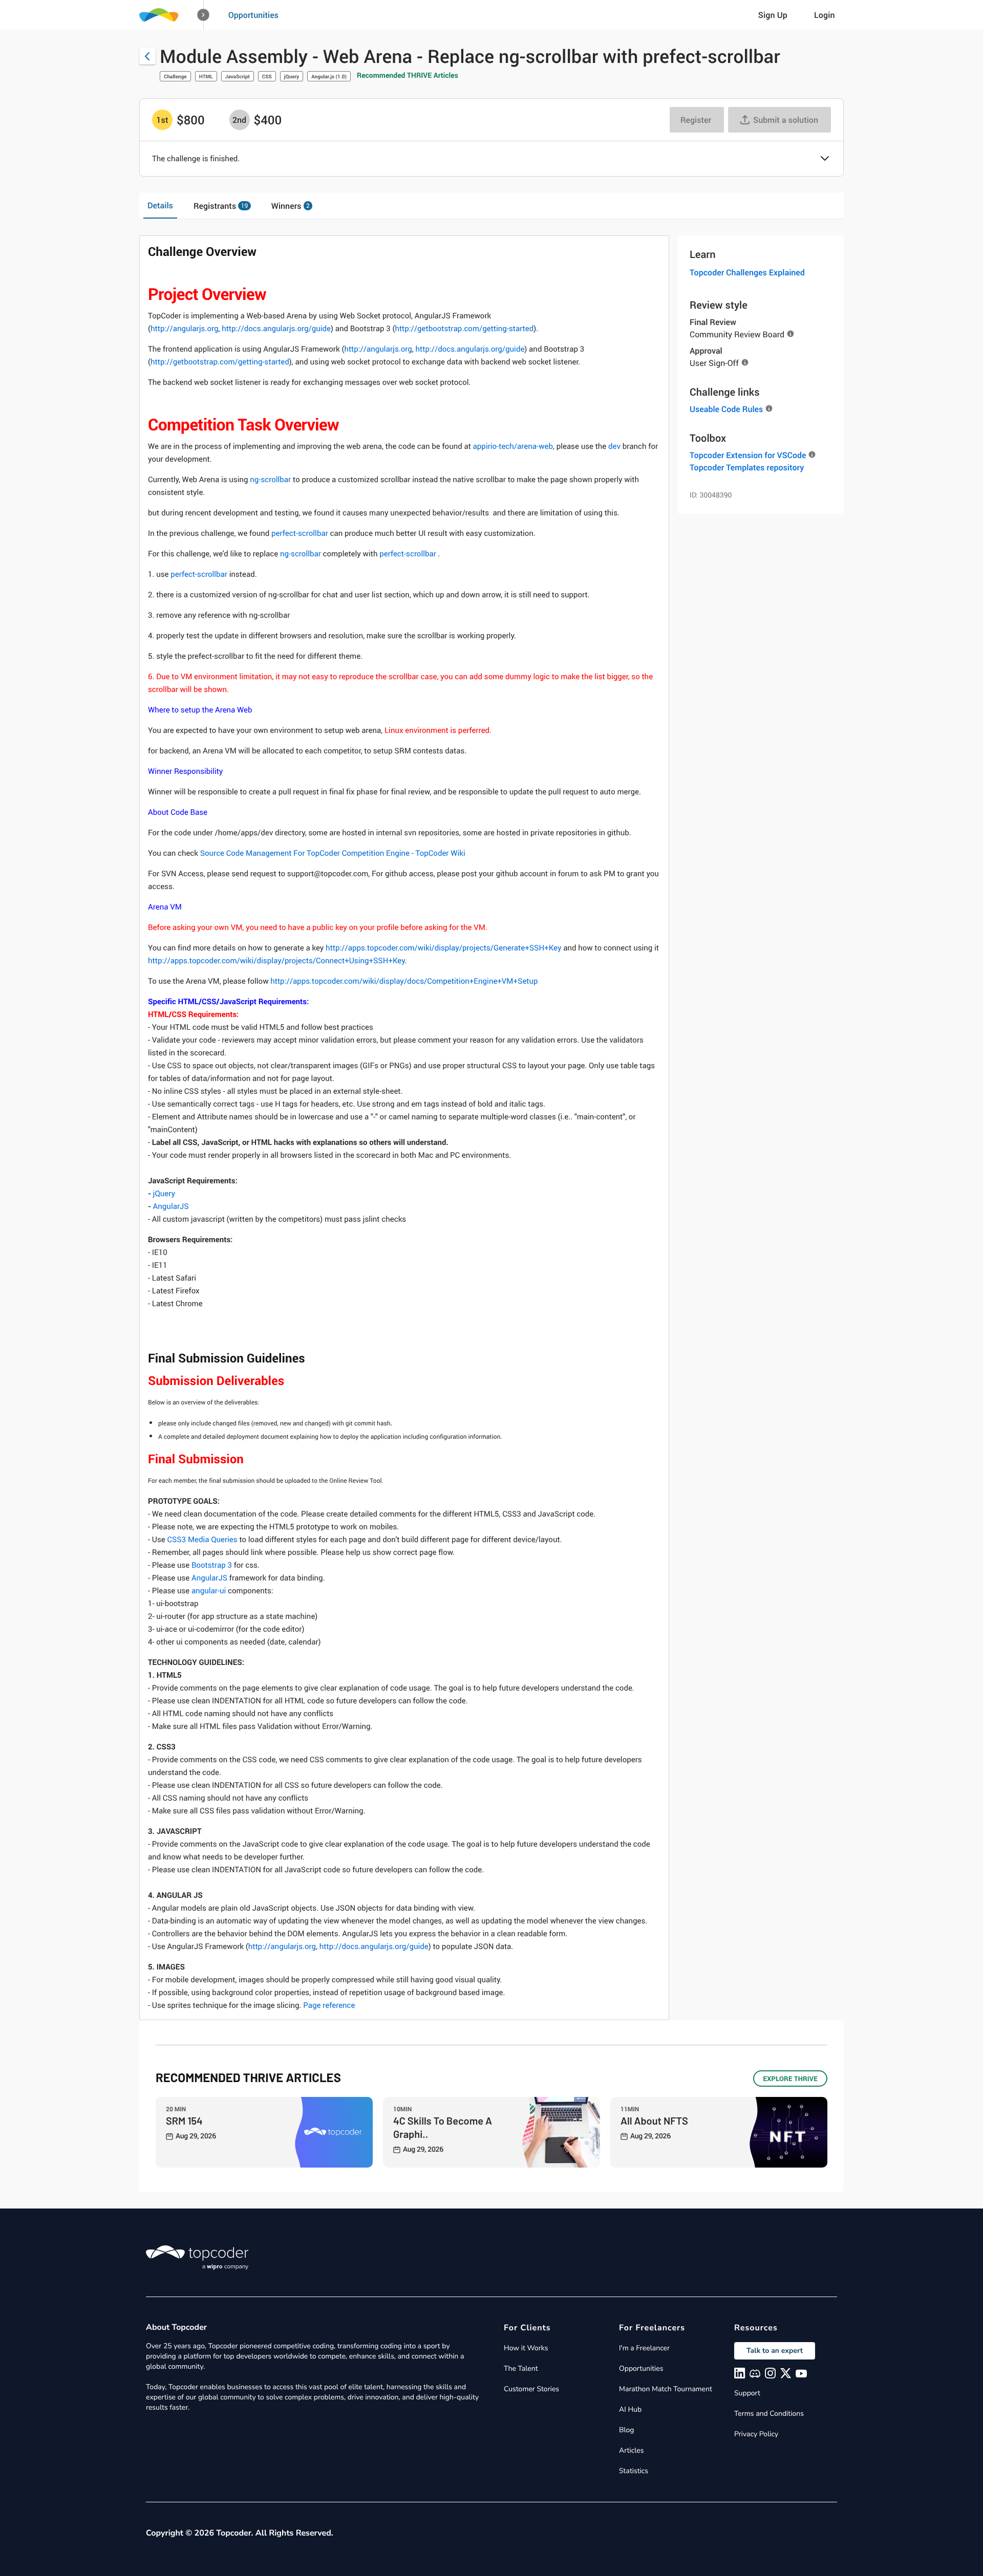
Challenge (175, 76)
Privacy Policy (756, 2434)
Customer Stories (531, 2389)
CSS (267, 76)
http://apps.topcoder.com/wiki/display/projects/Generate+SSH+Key (443, 948)
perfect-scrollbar (300, 533)
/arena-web (533, 446)
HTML (206, 76)
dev (614, 446)
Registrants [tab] (221, 206)
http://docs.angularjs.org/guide (276, 329)
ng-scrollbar (270, 480)
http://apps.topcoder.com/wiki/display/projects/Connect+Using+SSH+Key (276, 961)
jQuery (292, 76)
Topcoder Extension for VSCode (748, 455)
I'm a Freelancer (644, 2348)
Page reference (329, 2005)
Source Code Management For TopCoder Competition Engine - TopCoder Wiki (333, 853)
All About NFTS (654, 2120)
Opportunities (253, 15)
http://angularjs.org (184, 329)
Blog (627, 2430)
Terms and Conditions (769, 2413)
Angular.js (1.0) (329, 76)
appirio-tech (494, 446)
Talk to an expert (775, 2351)
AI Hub (630, 2409)
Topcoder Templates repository (747, 467)
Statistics (634, 2471)
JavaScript (238, 76)
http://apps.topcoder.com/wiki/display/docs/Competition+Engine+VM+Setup (404, 981)
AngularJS (171, 1206)
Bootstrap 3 (212, 1565)
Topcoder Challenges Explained (747, 272)
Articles (631, 2450)
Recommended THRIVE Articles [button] (408, 75)
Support (747, 2393)
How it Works (526, 2348)
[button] (204, 15)
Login (825, 15)
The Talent (521, 2368)
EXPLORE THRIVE (790, 2079)
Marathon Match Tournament (666, 2389)
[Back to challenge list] (147, 56)
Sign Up (773, 15)
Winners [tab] (291, 206)
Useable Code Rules (726, 409)
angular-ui (209, 1591)
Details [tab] (160, 205)
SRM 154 (184, 2120)
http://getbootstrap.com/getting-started (464, 329)
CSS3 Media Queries (202, 1540)
